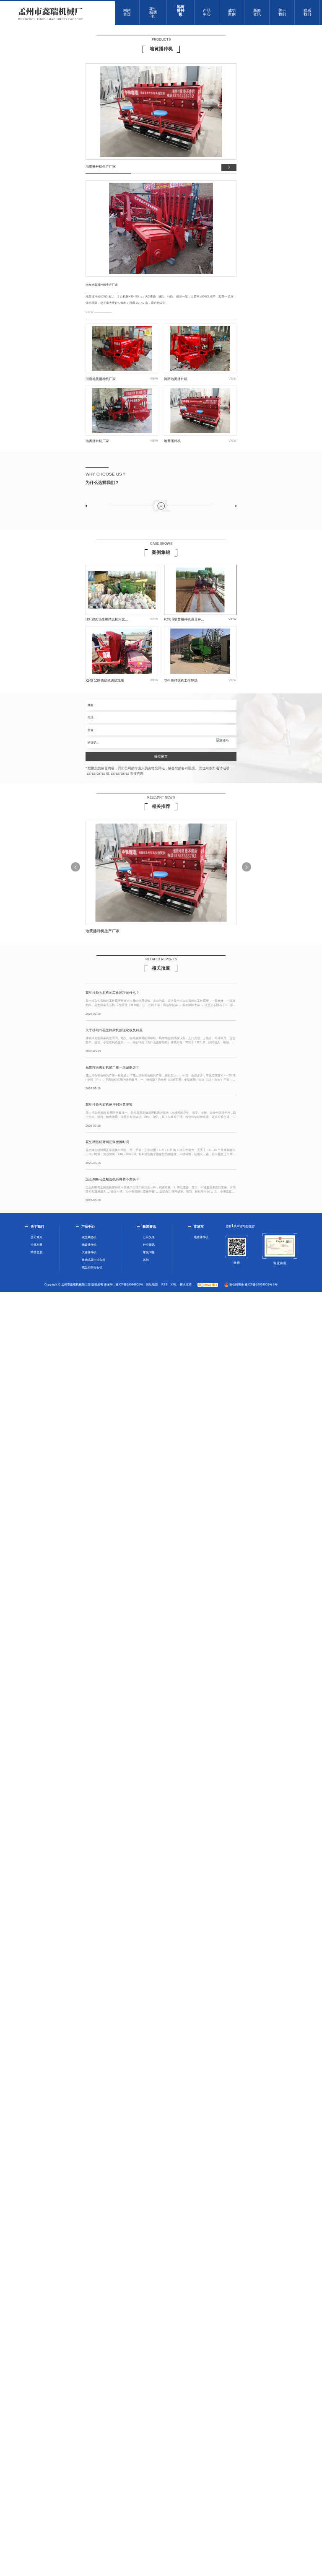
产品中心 (88, 1227)
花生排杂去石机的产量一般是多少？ (112, 1068)
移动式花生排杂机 (93, 1260)
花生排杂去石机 (92, 1267)
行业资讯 (149, 1245)
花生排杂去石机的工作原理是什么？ (112, 993)
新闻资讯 (149, 1227)
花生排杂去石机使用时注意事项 (109, 1105)
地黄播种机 (89, 1245)
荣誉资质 (36, 1252)
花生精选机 (89, 1237)
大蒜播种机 (89, 1252)
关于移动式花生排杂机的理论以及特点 (114, 1030)
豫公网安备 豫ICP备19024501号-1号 (253, 1284)
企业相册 (36, 1245)
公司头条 (149, 1237)
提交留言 (161, 757)
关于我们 (37, 1227)
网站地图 (152, 1284)
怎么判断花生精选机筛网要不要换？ (112, 1179)
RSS (165, 1284)
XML (174, 1284)
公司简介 (36, 1237)
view (90, 312)
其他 (146, 1260)
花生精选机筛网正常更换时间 (107, 1142)
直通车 (199, 1227)
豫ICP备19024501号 (129, 1284)
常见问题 (149, 1252)
